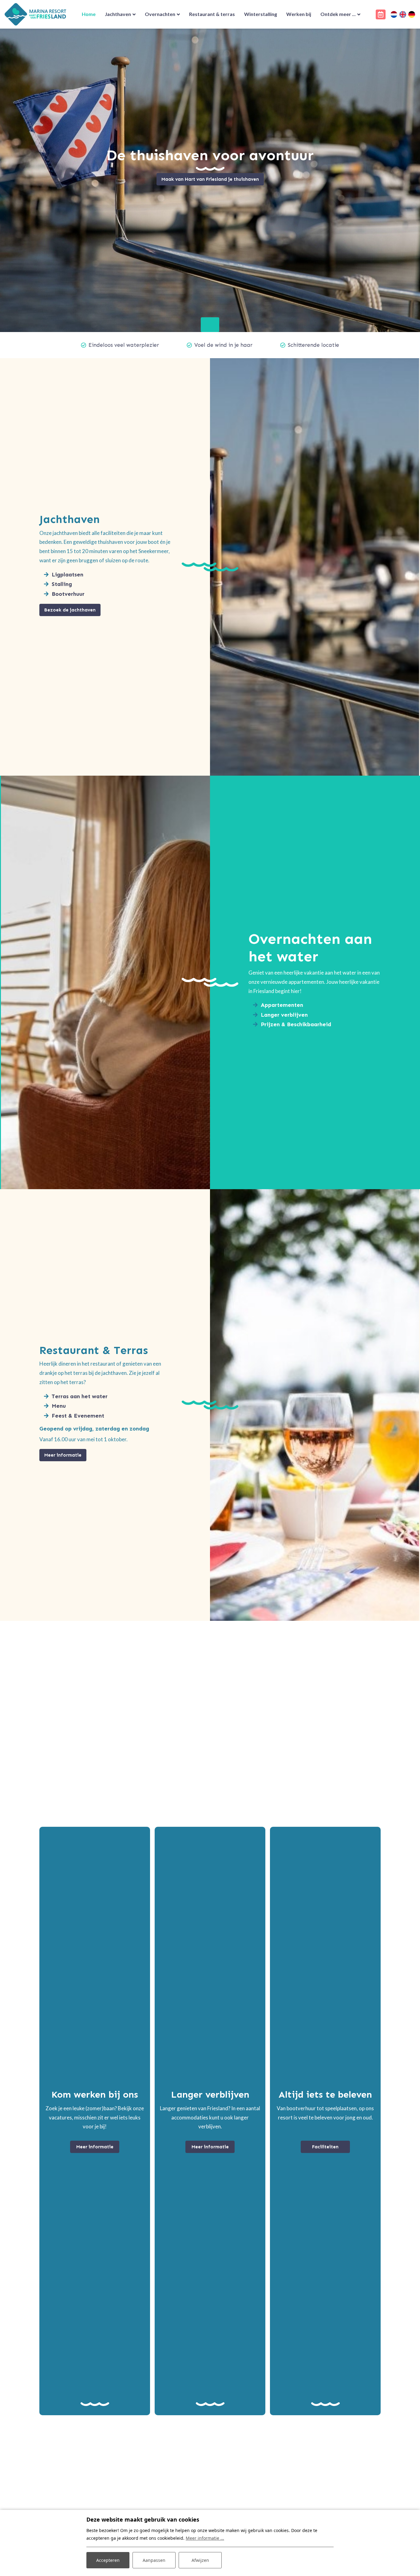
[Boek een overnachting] (381, 14)
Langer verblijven (284, 1015)
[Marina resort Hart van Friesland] (35, 14)
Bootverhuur (68, 594)
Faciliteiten (325, 2147)
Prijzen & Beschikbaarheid (296, 1024)
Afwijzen (200, 2560)
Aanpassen (154, 2560)
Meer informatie (63, 1455)
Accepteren (108, 2560)
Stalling (62, 584)
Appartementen (282, 1005)
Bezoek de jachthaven (70, 610)
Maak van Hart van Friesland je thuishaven (210, 179)
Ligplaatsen (67, 575)
